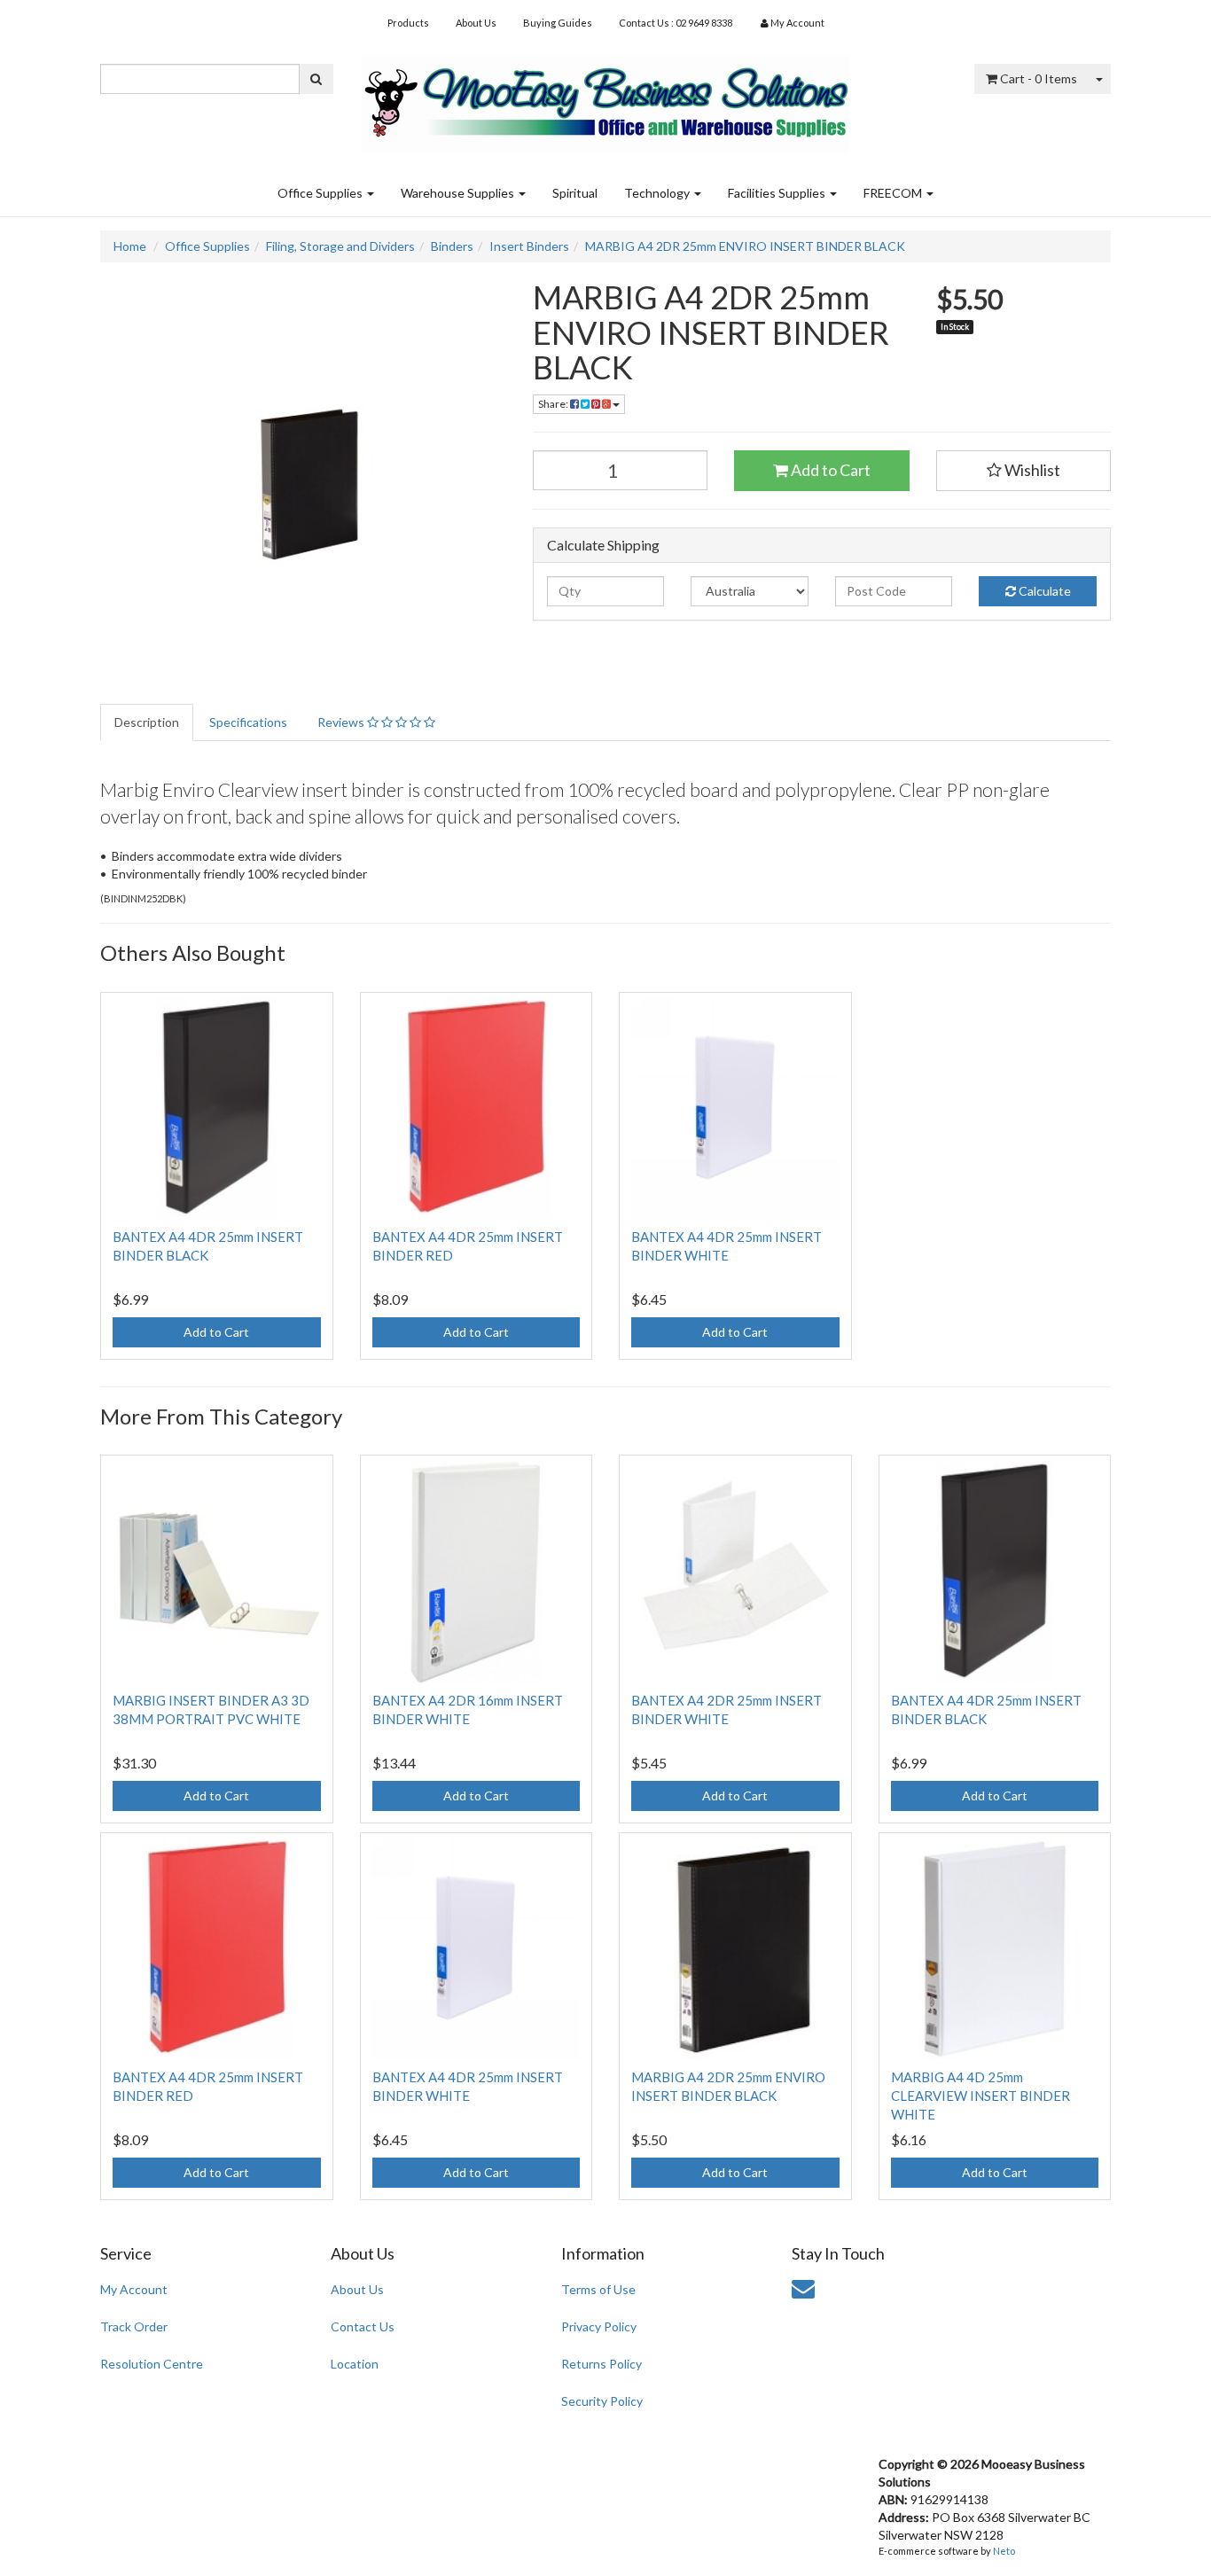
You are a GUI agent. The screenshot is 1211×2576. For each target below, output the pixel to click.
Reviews (342, 722)
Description (147, 722)
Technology (658, 193)
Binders (452, 246)
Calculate (1043, 591)
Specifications (248, 722)
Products (408, 23)
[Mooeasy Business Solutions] (605, 98)
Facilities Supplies (778, 193)
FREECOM (894, 193)
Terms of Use (598, 2289)
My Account (134, 2289)
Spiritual (575, 193)
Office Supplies (321, 193)
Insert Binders (529, 246)
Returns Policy (602, 2364)
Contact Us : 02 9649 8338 (676, 23)
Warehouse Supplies (459, 193)
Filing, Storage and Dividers (340, 246)
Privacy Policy (599, 2326)
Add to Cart (829, 470)
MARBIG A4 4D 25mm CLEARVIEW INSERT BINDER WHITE (981, 2096)
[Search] (316, 79)
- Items (1039, 78)
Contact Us (363, 2326)
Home (130, 246)
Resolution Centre (152, 2364)
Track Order (134, 2326)
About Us (476, 23)
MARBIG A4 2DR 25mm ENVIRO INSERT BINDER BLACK (745, 246)
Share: (554, 404)
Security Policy (602, 2401)
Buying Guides (558, 23)
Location (355, 2364)
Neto (1004, 2551)
